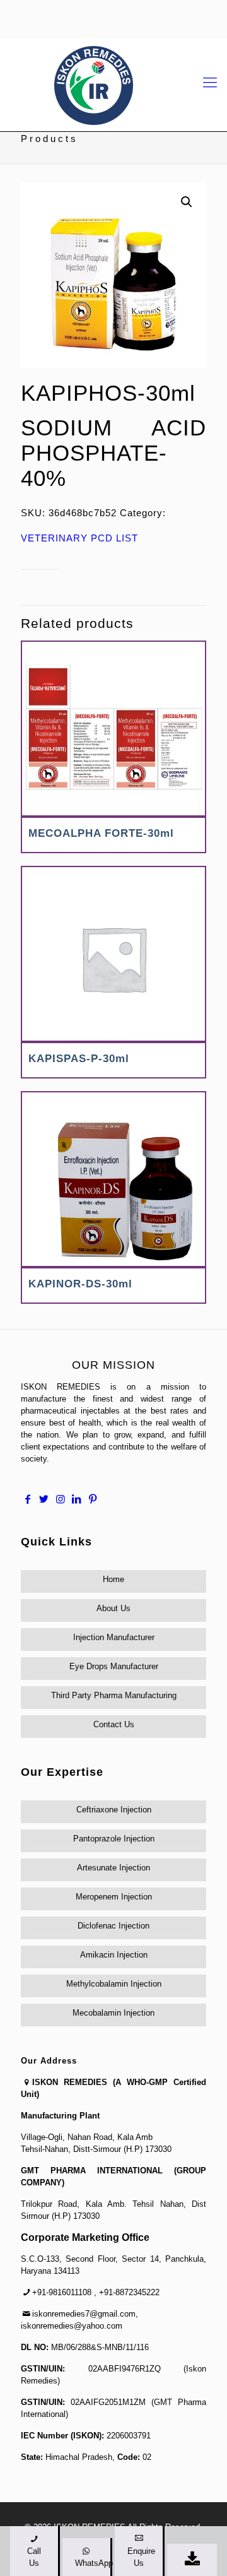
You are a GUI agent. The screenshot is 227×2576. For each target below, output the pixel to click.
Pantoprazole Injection (114, 1839)
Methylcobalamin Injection (114, 1984)
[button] (187, 202)
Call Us (34, 2557)
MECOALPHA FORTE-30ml (101, 833)
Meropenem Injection (114, 1897)
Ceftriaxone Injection (114, 1810)
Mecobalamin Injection (113, 2013)
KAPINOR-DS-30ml (80, 1284)
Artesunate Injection (113, 1868)
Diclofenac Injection (113, 1926)
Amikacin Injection (114, 1955)
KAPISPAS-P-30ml (79, 1059)
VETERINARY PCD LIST (79, 538)
